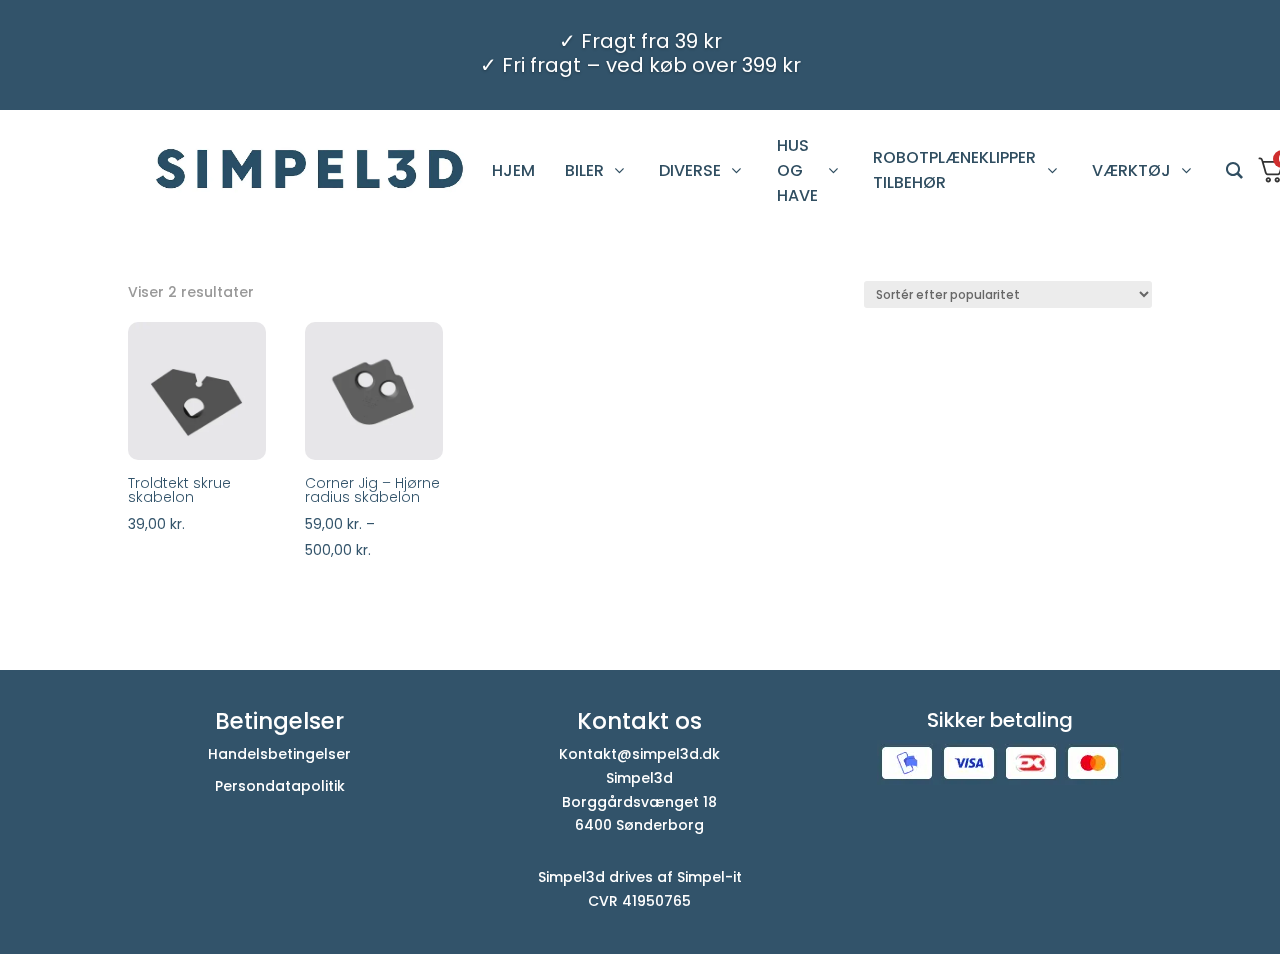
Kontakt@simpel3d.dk (639, 754)
